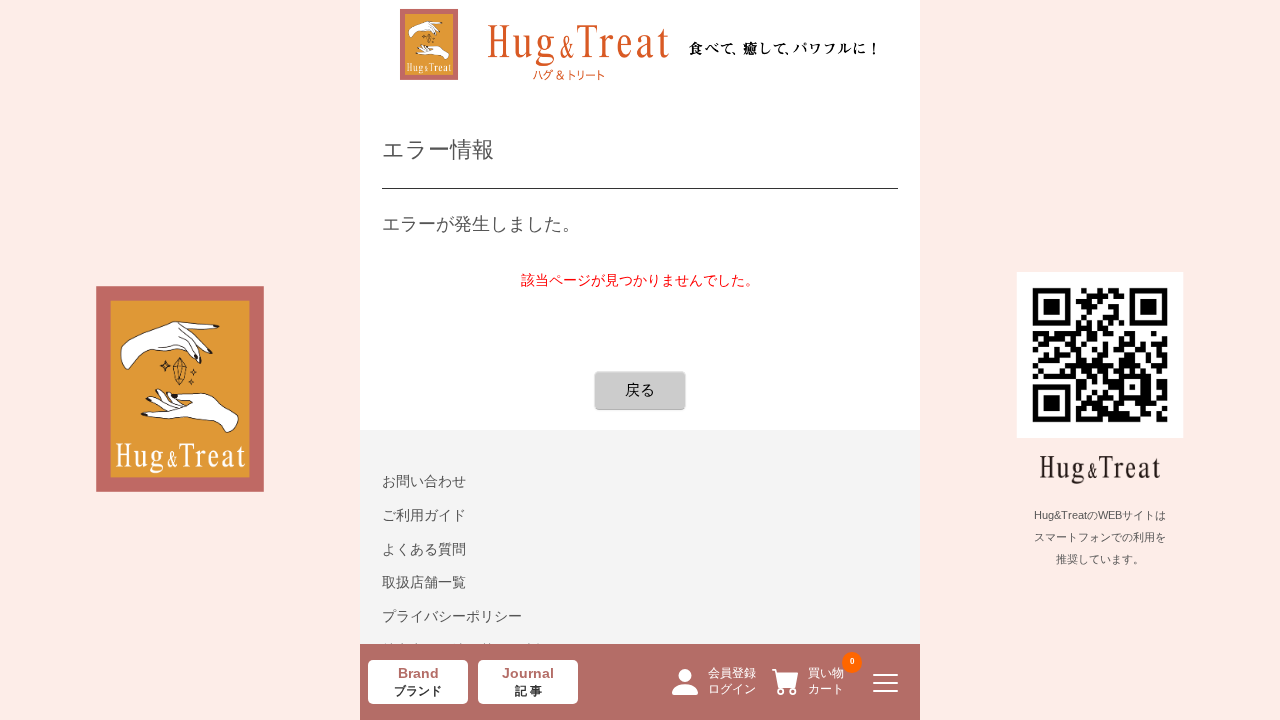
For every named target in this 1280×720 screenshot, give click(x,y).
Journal (528, 682)
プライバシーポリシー (452, 616)
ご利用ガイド (424, 515)
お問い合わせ (424, 481)
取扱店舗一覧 (424, 582)
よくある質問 (424, 549)
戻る (640, 389)
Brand (418, 682)
